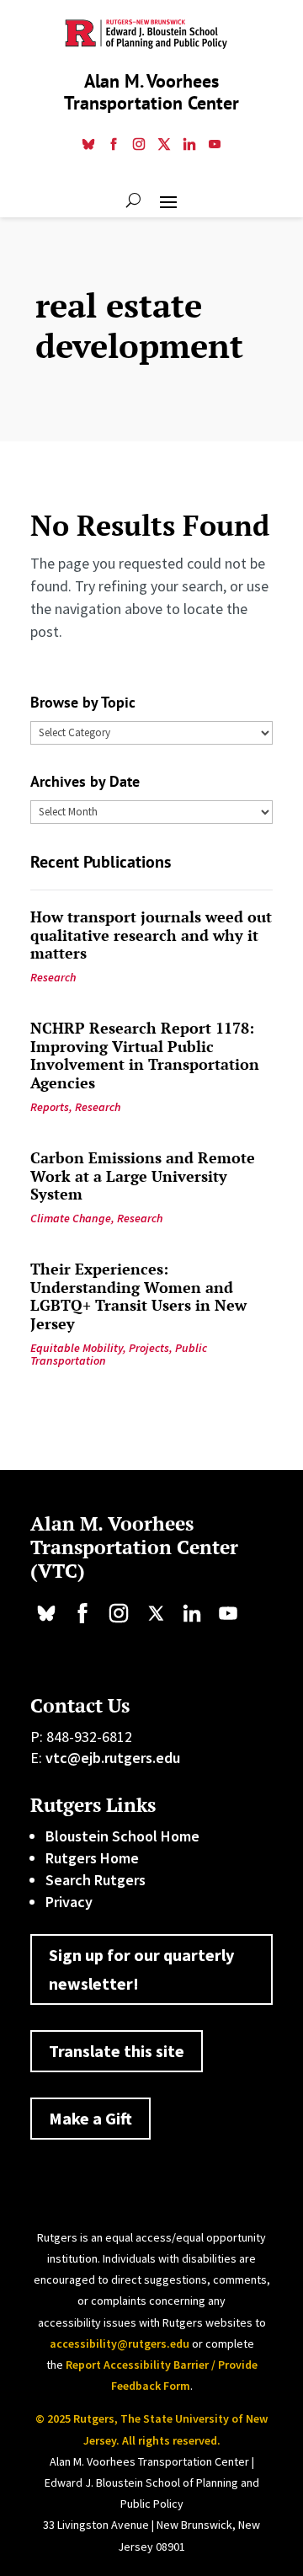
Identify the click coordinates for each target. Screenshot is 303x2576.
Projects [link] (149, 1348)
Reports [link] (50, 1107)
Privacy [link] (69, 1902)
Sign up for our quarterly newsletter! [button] (141, 1969)
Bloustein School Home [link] (122, 1836)
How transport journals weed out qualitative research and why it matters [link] (151, 935)
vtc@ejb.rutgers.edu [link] (113, 1758)
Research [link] (53, 977)
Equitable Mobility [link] (77, 1348)
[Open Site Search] (133, 200)
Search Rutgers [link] (96, 1880)
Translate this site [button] (117, 2051)
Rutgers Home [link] (92, 1858)
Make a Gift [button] (90, 2118)
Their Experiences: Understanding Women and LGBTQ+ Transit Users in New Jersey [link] (138, 1296)
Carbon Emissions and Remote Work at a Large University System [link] (143, 1176)
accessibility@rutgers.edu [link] (120, 2344)
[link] (88, 146)
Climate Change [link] (71, 1218)
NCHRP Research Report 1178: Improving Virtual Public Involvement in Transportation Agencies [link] (145, 1055)
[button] (168, 200)
